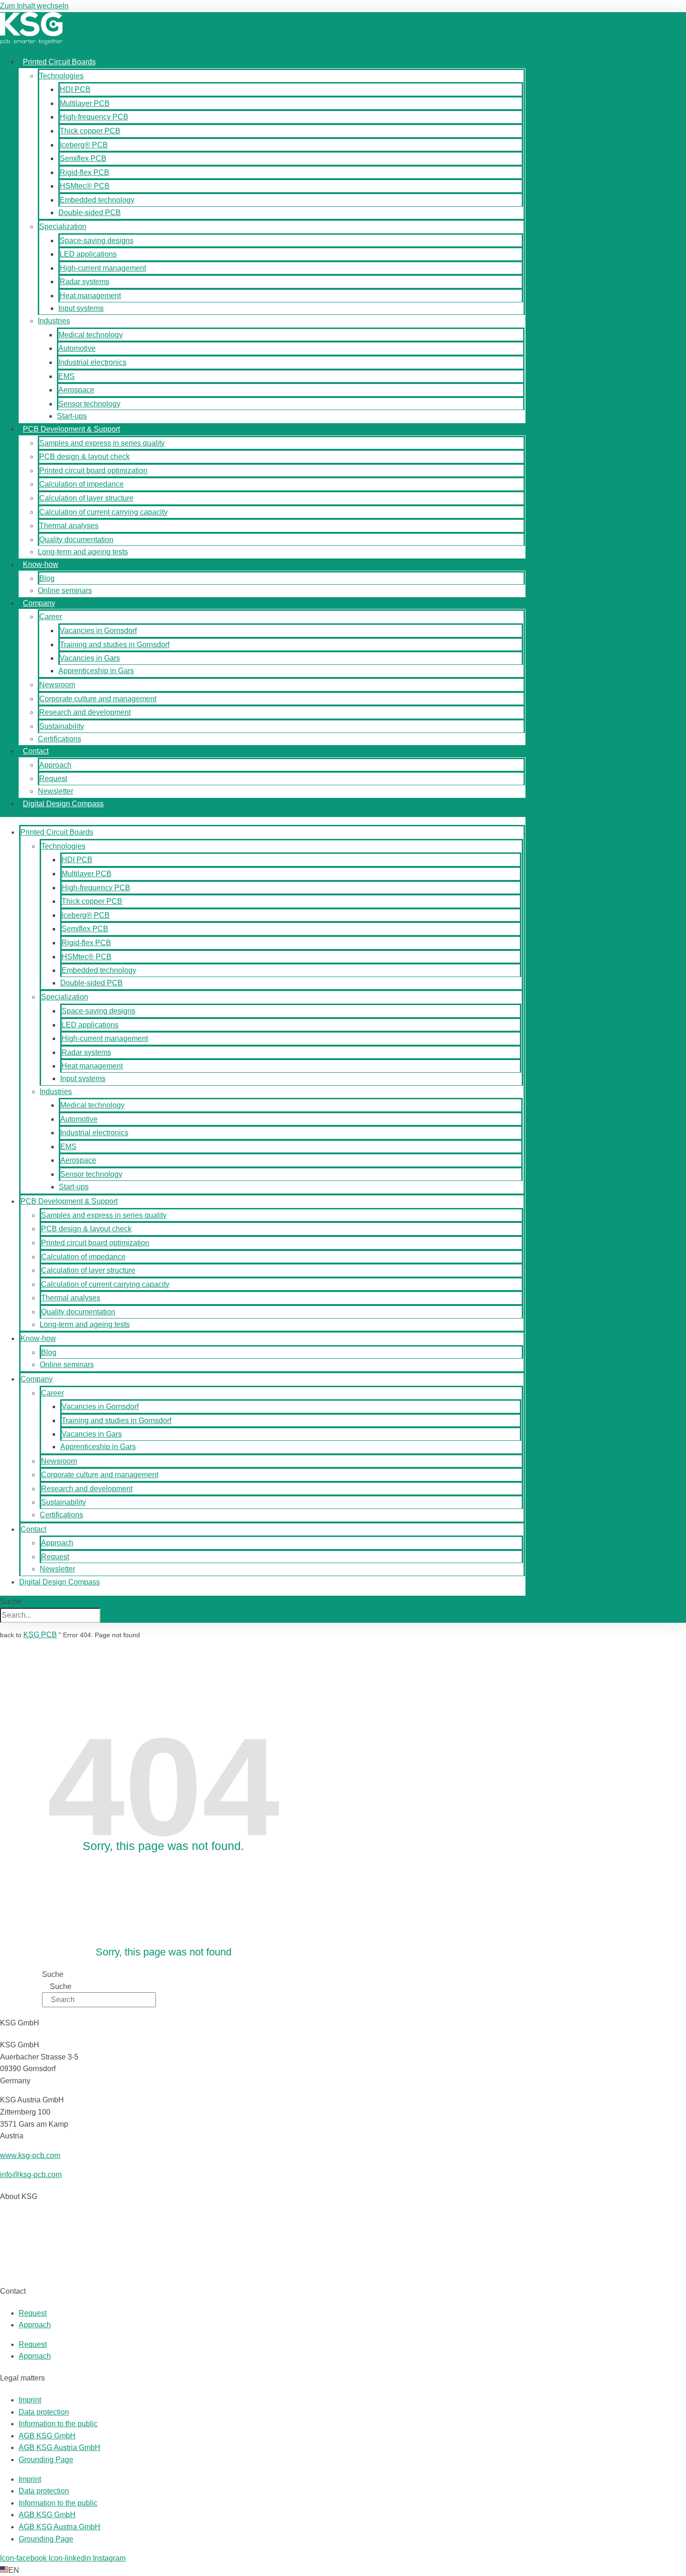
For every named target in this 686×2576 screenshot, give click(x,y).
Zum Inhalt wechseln (34, 6)
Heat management (90, 296)
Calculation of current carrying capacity (103, 512)
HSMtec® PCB (85, 186)
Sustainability (62, 726)
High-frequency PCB (94, 117)
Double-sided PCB (90, 213)
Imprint (30, 2400)
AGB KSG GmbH (47, 2436)
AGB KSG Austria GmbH (59, 2447)
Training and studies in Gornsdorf (115, 645)
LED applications (88, 254)
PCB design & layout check (84, 457)
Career (51, 617)
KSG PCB (40, 1635)
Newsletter (56, 791)
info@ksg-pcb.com (31, 2175)
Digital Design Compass (63, 804)
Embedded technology (97, 200)
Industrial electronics (92, 362)
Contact (36, 751)
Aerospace (76, 390)
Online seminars (65, 590)
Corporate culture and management (98, 699)
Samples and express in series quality (102, 443)
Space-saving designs (97, 241)
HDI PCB (75, 89)
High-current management (103, 268)
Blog (47, 578)
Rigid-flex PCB (84, 172)
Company (39, 603)
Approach (55, 765)
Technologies (61, 76)
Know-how (41, 564)
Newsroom (57, 685)
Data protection (44, 2412)
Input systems (81, 308)
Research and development (85, 712)
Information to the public (58, 2424)
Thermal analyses (69, 526)
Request (53, 778)
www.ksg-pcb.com (30, 2155)
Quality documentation (76, 540)
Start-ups (72, 416)
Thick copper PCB (90, 131)
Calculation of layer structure (86, 498)
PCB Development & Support (71, 429)
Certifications (59, 739)
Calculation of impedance (81, 484)
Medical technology (91, 335)
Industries (54, 321)
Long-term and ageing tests (83, 552)
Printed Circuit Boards (59, 62)
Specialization (63, 227)
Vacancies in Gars (90, 658)
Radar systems (84, 282)
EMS (66, 376)
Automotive (77, 348)
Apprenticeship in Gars (96, 671)
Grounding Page (46, 2460)
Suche (11, 1602)
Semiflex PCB (83, 158)
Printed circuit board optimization (93, 471)
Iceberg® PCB (84, 145)
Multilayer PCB (85, 103)
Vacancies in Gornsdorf (98, 631)
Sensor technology (89, 404)
